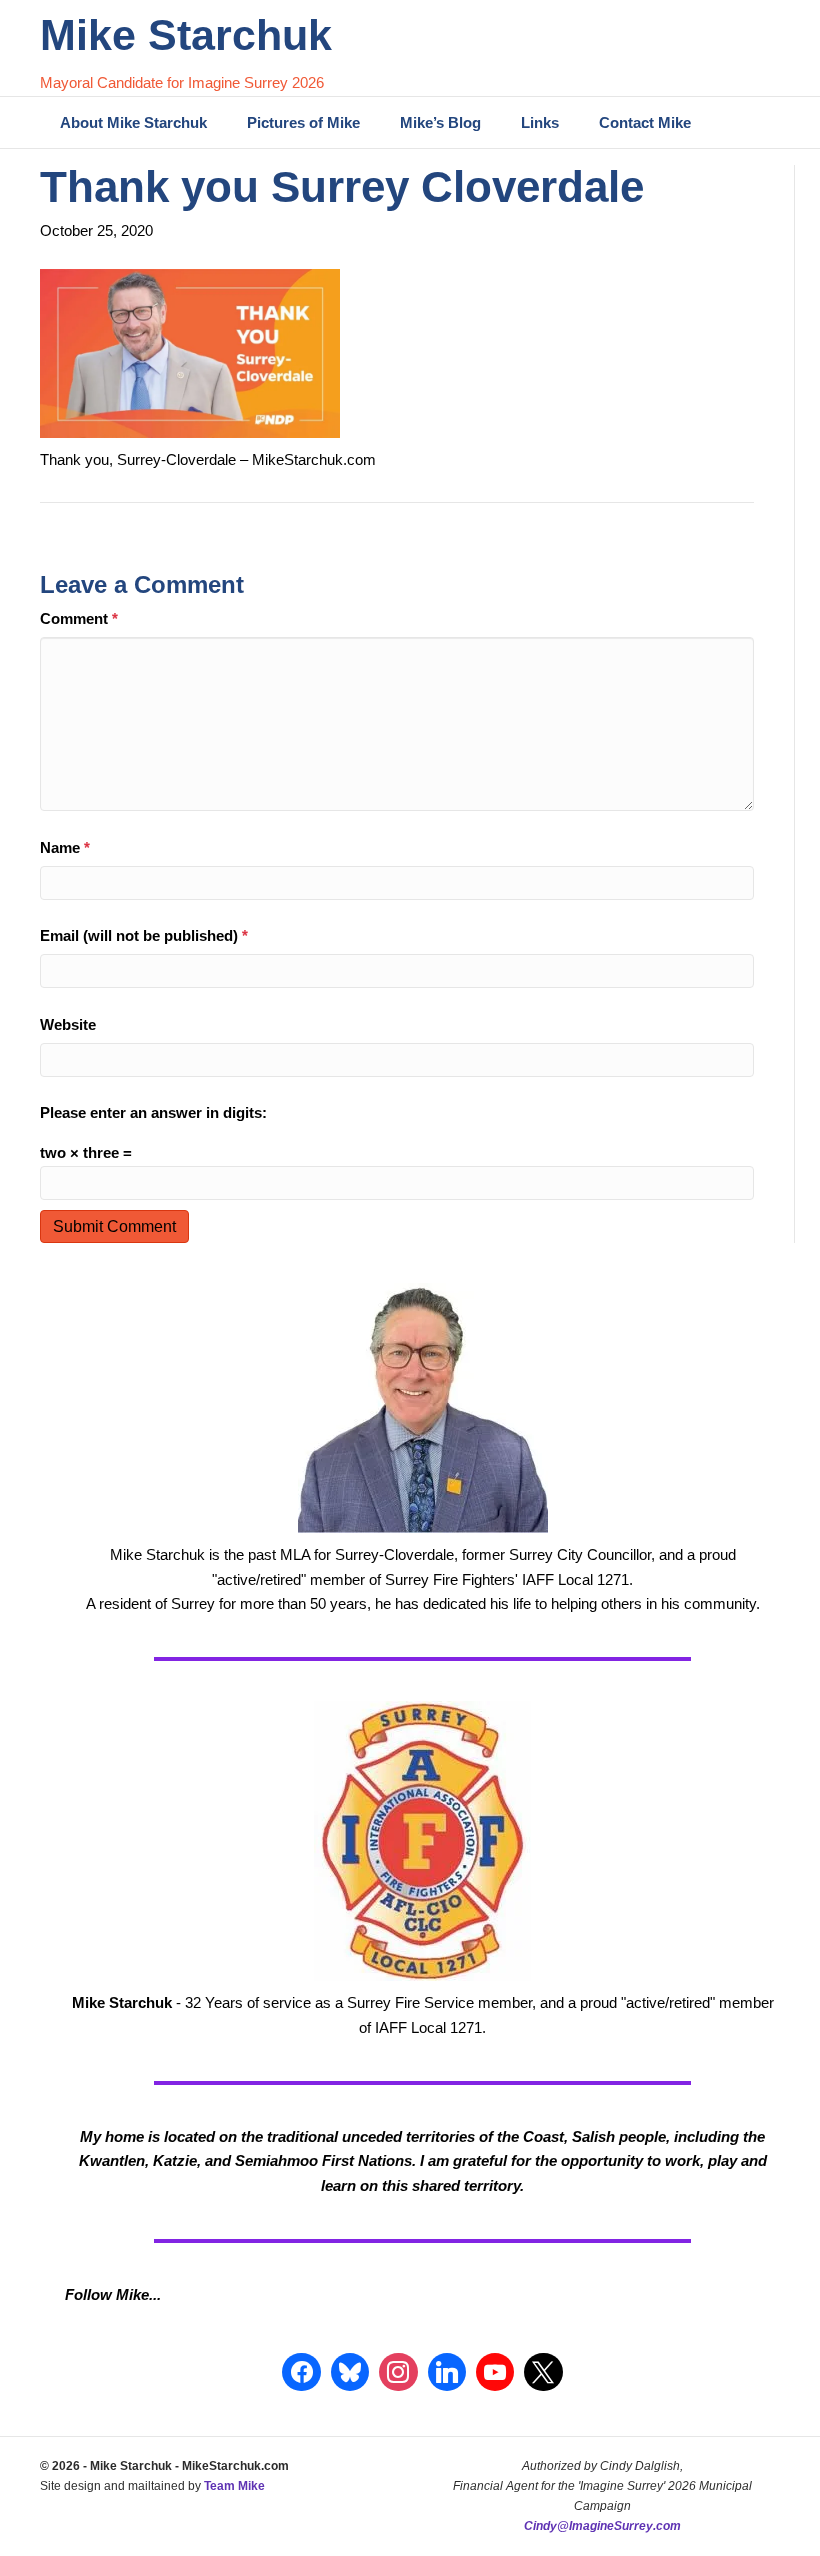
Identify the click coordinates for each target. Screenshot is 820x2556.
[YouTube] (495, 2372)
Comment (79, 618)
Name (65, 847)
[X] (543, 2372)
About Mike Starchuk (133, 122)
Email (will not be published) (144, 935)
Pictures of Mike (303, 122)
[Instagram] (398, 2372)
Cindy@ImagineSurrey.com (602, 2526)
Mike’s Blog (440, 122)
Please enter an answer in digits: (153, 1112)
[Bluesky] (350, 2372)
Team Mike (234, 2486)
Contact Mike (645, 122)
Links (540, 122)
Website (68, 1024)
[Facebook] (301, 2372)
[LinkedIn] (447, 2372)
